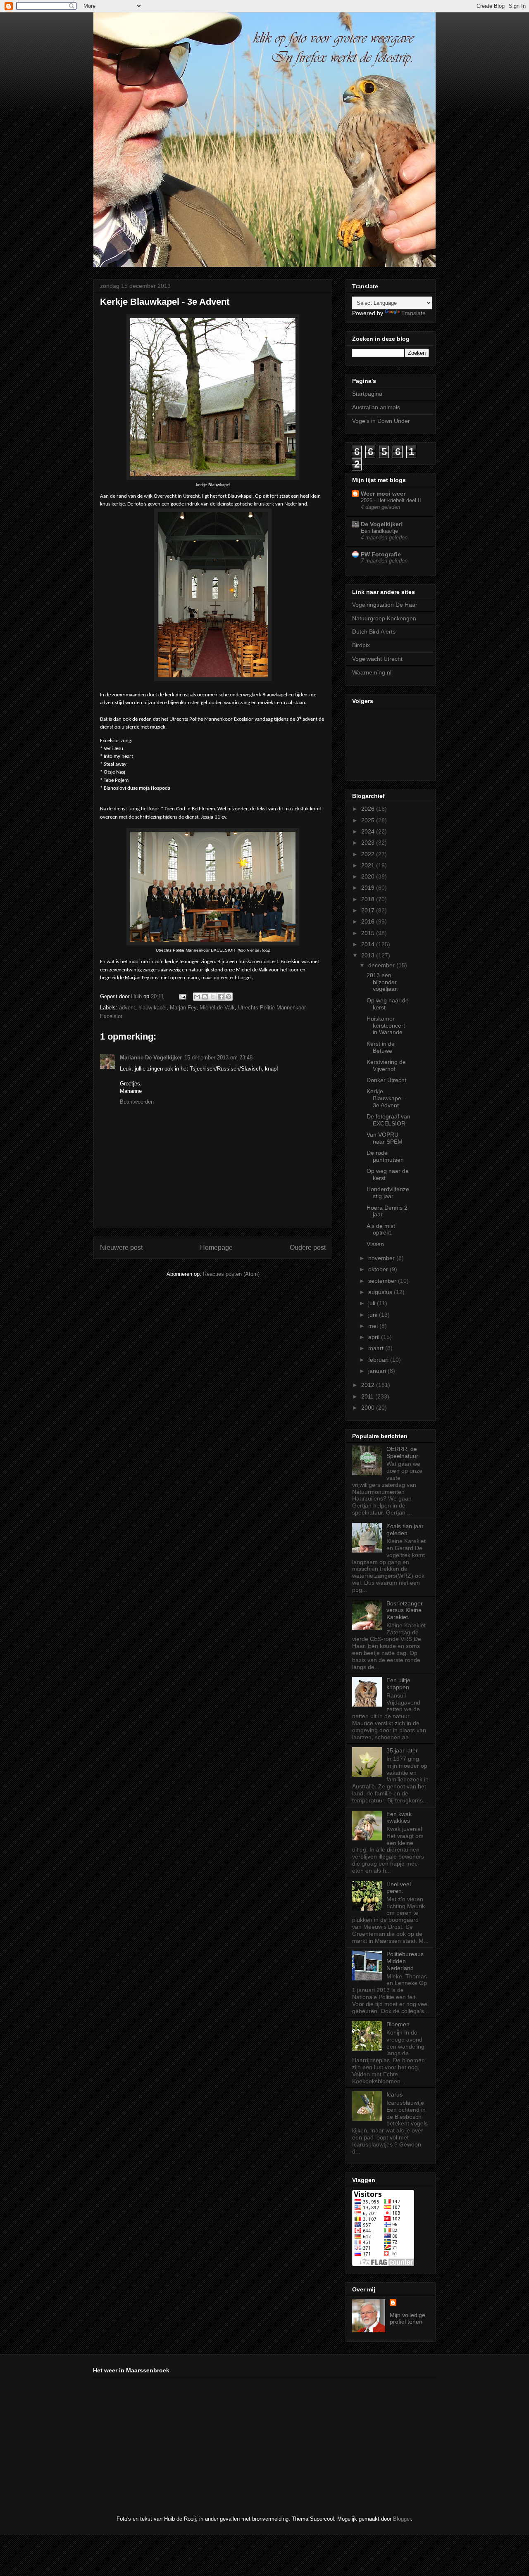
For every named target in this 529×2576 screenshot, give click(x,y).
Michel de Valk (217, 1008)
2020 (369, 876)
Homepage (216, 1248)
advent (127, 1008)
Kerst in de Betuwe (381, 1047)
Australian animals (376, 407)
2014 (369, 944)
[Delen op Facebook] (221, 997)
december (382, 965)
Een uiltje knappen (398, 1684)
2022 (369, 854)
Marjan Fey (183, 1008)
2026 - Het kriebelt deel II (391, 500)
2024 (369, 831)
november (382, 1258)
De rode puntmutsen (385, 1156)
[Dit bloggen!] (205, 997)
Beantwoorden (137, 1102)
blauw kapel (153, 1008)
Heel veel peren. (399, 1888)
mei (374, 1326)
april (375, 1337)
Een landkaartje (379, 531)
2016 (369, 921)
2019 (369, 888)
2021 (369, 865)
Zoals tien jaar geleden (405, 1530)
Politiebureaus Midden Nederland (405, 1961)
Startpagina (367, 394)
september (383, 1281)
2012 (369, 1385)
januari (378, 1371)
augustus (381, 1292)
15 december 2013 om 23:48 (218, 1058)
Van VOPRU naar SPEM (385, 1138)
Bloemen (398, 2024)
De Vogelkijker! (382, 524)
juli (373, 1303)
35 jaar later (402, 1750)
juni (374, 1315)
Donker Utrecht (386, 1080)
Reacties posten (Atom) (231, 1274)
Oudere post (308, 1248)
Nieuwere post (121, 1248)
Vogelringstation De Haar (385, 605)
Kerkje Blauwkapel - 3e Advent (386, 1098)
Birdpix (361, 645)
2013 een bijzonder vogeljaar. (382, 982)
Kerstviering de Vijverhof (386, 1065)
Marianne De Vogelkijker (151, 1058)
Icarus (394, 2094)
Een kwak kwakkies (399, 1817)
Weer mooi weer (383, 494)
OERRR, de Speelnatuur (402, 1452)
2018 (369, 899)
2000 (369, 1408)
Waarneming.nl (372, 672)
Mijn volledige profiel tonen (407, 2318)
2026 (369, 809)
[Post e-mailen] (182, 996)
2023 (369, 843)
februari (379, 1360)
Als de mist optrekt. (381, 1229)
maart (377, 1348)
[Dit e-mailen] (197, 997)
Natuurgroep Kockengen (384, 618)
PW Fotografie (381, 554)
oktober (379, 1269)
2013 (369, 955)
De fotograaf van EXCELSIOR (388, 1120)
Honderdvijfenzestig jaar (388, 1193)
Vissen (375, 1244)
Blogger (402, 2519)
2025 (369, 820)
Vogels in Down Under (381, 421)
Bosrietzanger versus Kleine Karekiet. (405, 1610)
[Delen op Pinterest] (229, 997)
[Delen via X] (213, 997)
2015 (369, 933)
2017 (369, 910)
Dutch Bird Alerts (374, 632)
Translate (413, 313)
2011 (368, 1396)
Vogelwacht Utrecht (377, 659)
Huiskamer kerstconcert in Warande (386, 1026)
